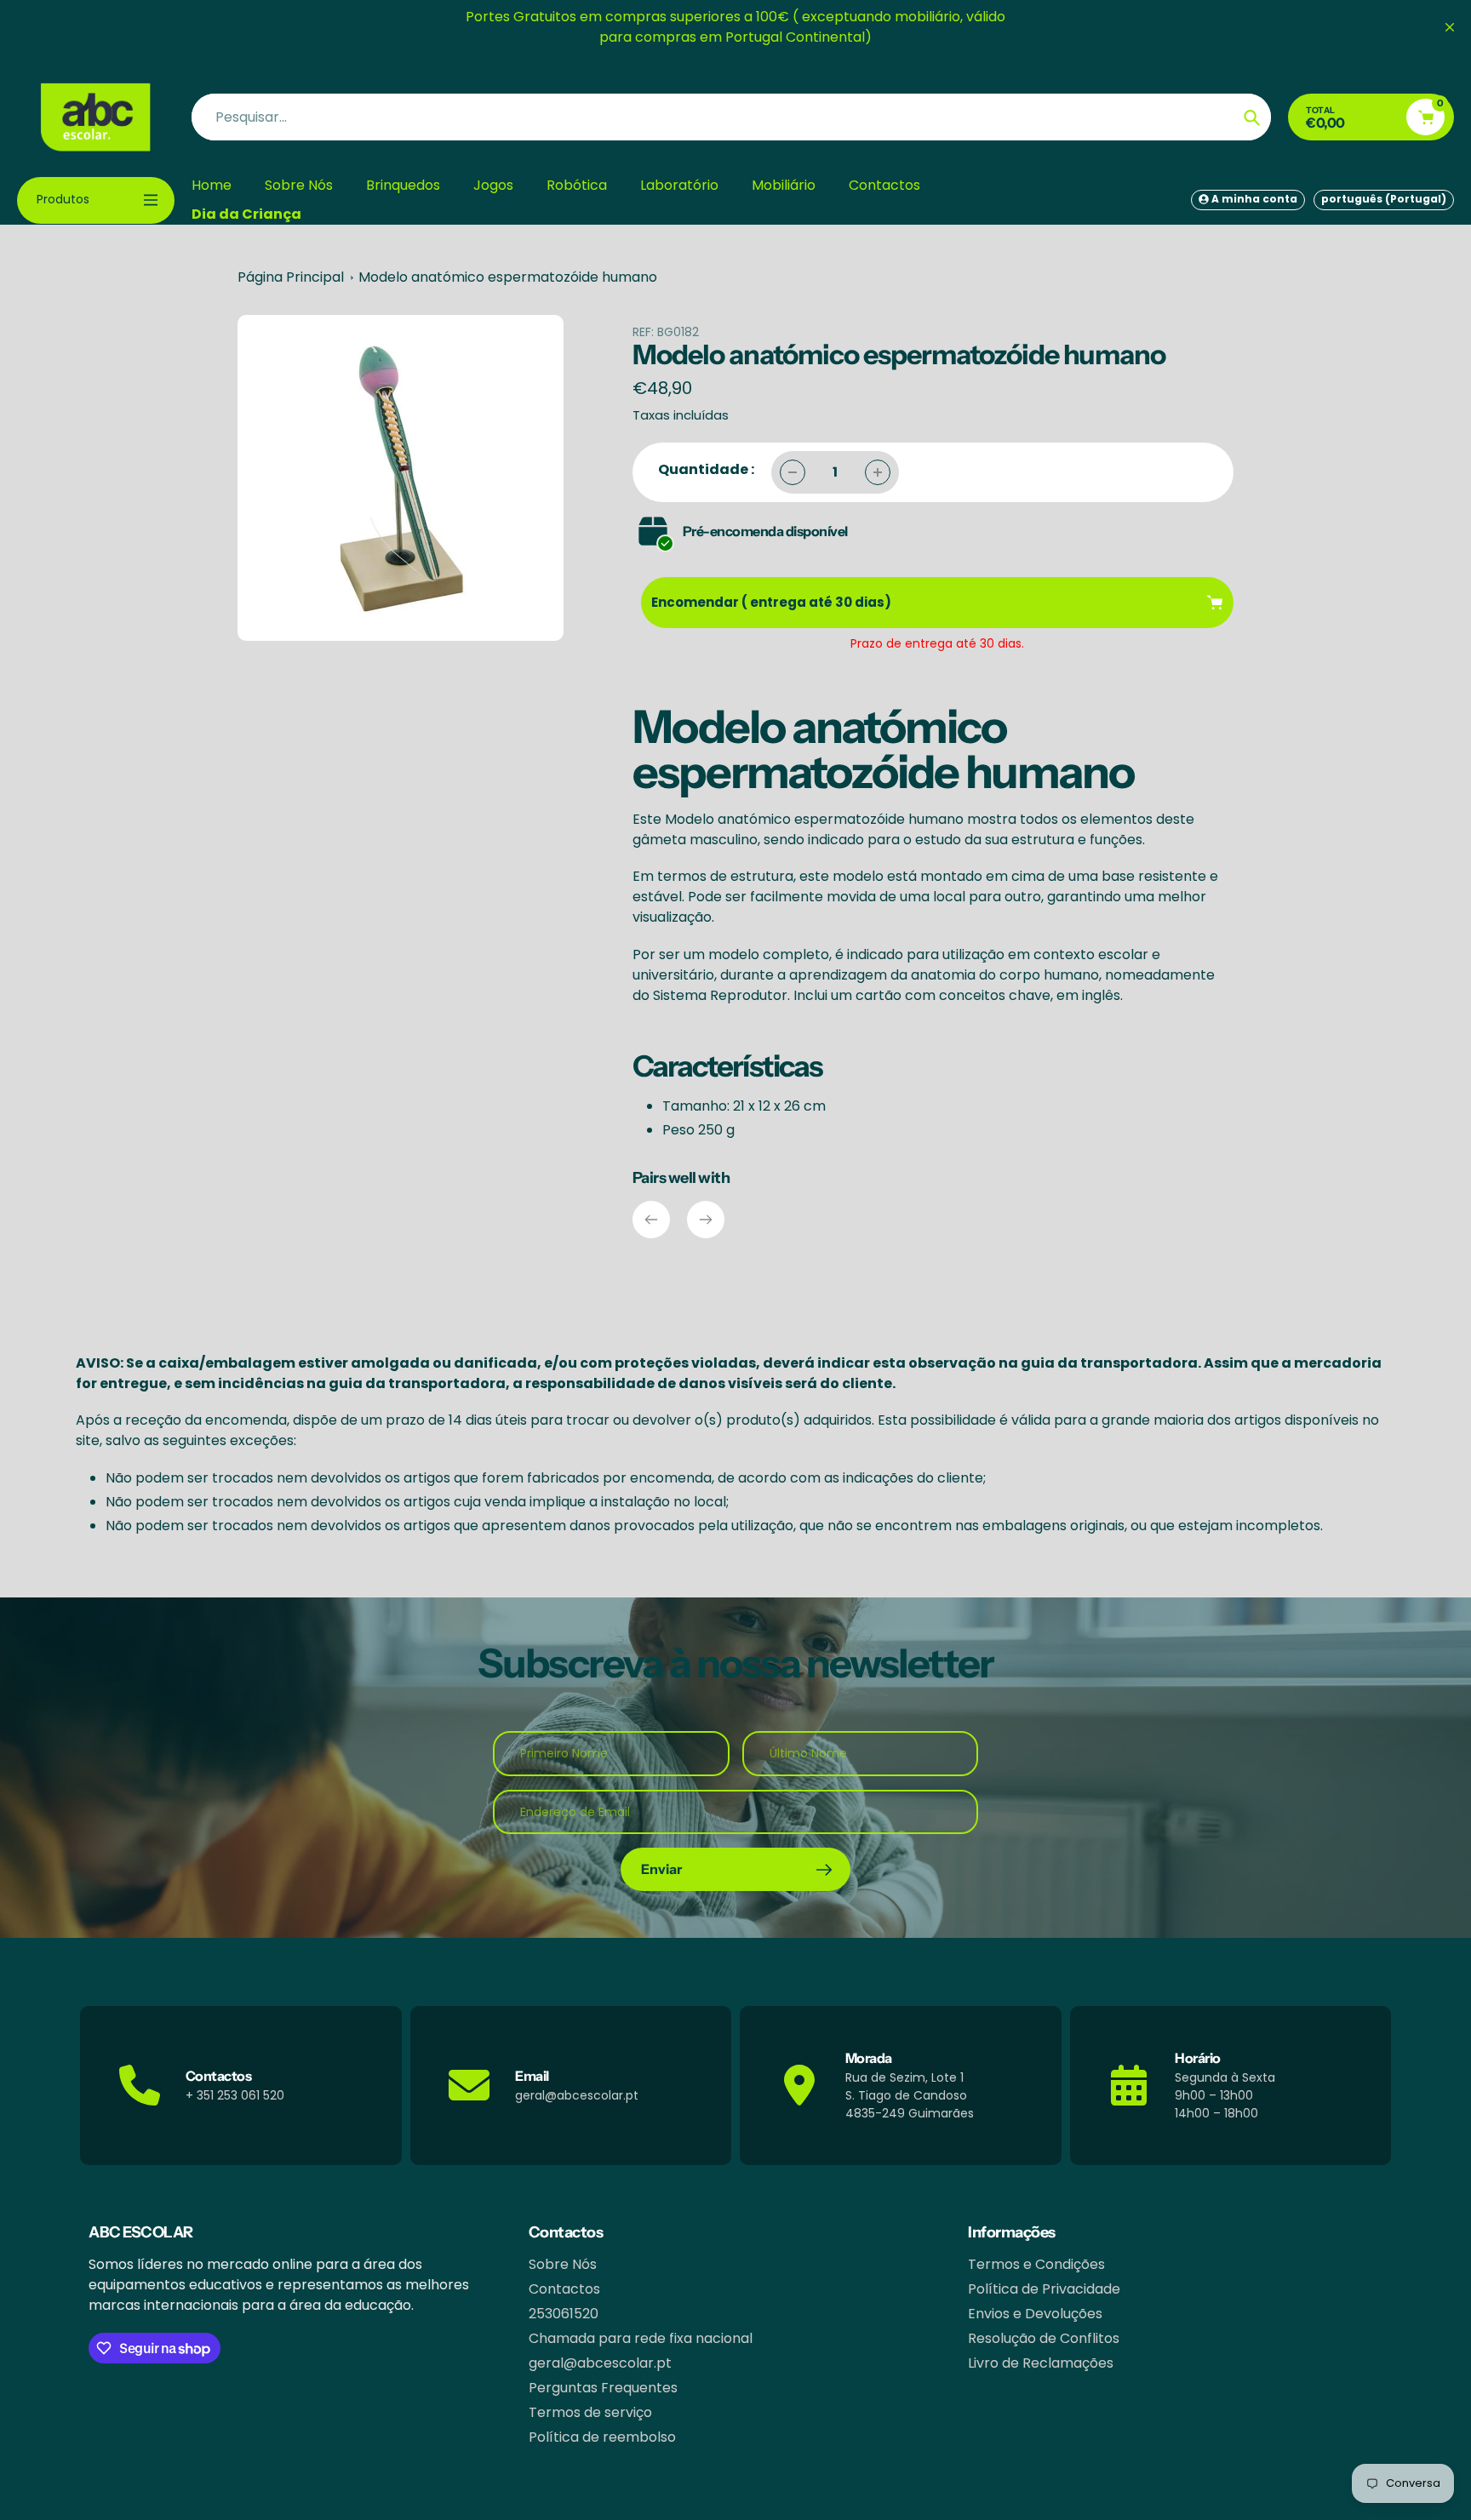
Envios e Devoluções (1035, 2314)
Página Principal (291, 277)
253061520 (564, 2314)
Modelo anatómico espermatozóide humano (508, 277)
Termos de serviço (590, 2412)
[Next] (706, 1220)
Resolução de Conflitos (1044, 2338)
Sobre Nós (563, 2264)
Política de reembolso (602, 2437)
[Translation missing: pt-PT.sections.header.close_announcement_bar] (1450, 27)
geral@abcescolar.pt (600, 2363)
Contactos (564, 2289)
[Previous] (651, 1220)
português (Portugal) (1384, 199)
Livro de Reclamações (1041, 2363)
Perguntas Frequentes (603, 2388)
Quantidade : (706, 469)
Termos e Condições (1036, 2264)
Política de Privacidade (1044, 2289)
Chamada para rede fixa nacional (641, 2338)
